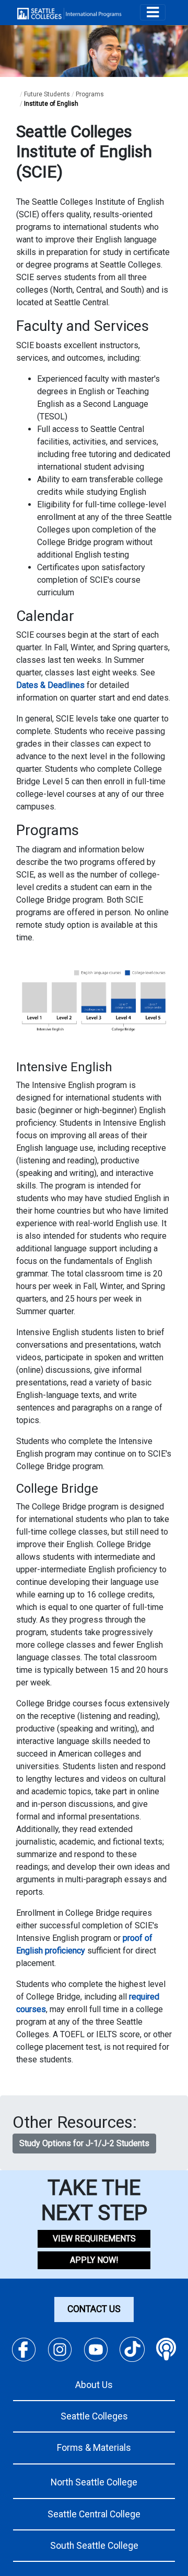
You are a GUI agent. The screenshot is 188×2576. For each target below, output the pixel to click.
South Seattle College (94, 2546)
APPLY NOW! (94, 2260)
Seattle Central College (94, 2514)
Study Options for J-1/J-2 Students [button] (84, 2143)
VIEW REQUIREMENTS (94, 2239)
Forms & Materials (94, 2448)
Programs (90, 94)
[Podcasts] (166, 2350)
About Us (94, 2385)
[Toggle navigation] (153, 12)
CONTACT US (94, 2309)
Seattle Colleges (94, 2416)
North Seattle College (94, 2482)
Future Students (47, 94)
